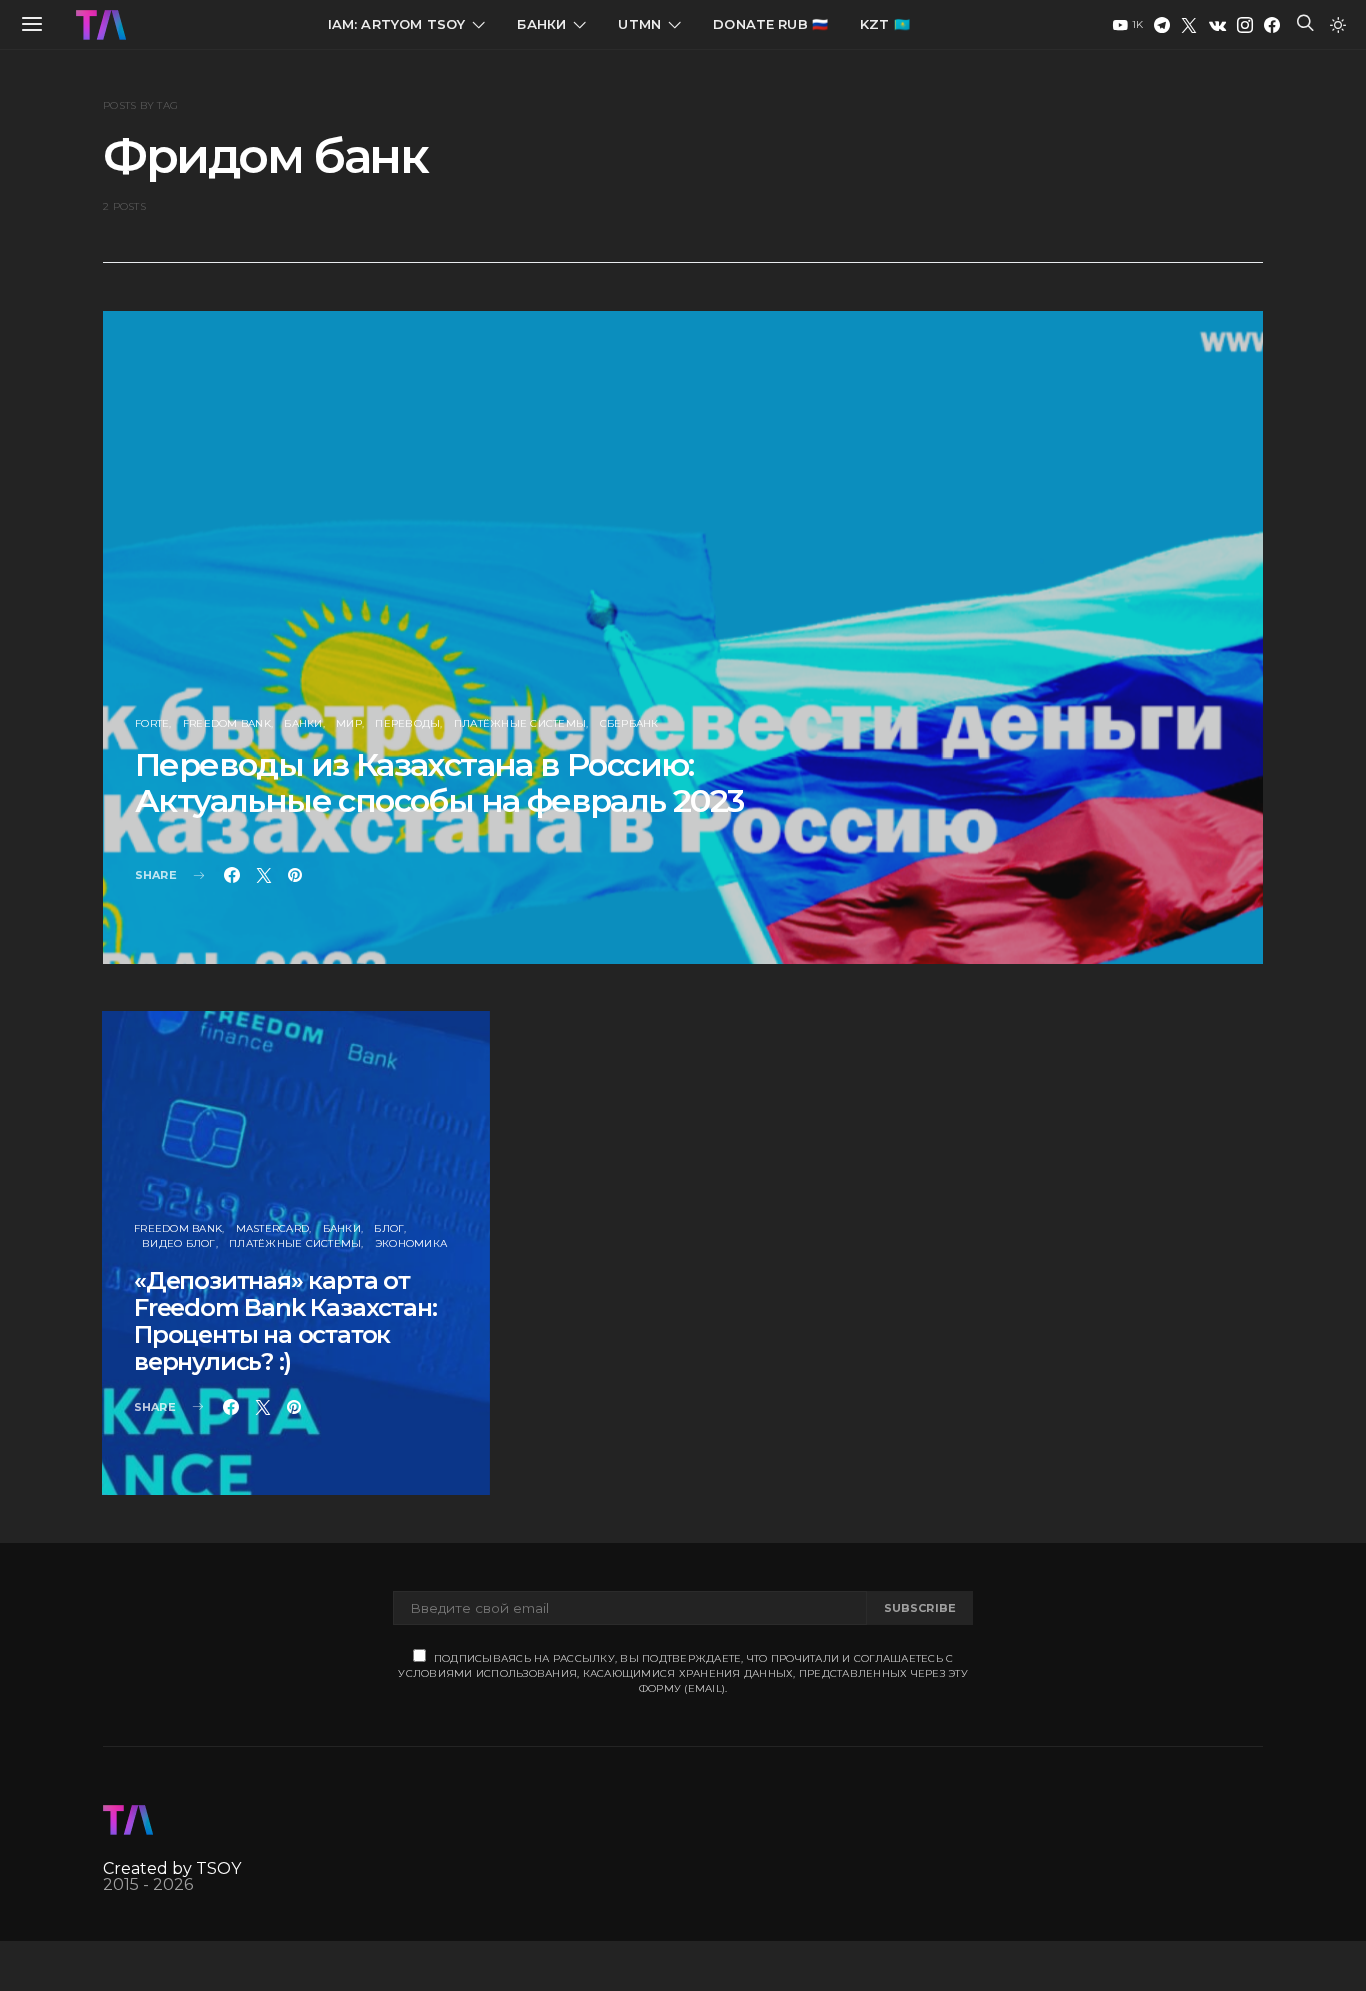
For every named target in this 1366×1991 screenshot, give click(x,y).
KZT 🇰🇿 (885, 24)
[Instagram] (1245, 25)
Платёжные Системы (520, 723)
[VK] (1217, 25)
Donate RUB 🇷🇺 (770, 24)
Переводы (407, 723)
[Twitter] (1189, 25)
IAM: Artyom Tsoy (397, 24)
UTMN (639, 24)
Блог (389, 1228)
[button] (1338, 25)
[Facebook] (1272, 25)
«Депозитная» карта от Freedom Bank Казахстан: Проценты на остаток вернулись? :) (285, 1321)
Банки (541, 24)
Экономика (411, 1243)
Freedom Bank (227, 723)
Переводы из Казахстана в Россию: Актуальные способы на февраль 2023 (439, 782)
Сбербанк (629, 723)
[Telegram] (1162, 25)
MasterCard (273, 1228)
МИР (349, 723)
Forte (152, 723)
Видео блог (179, 1243)
